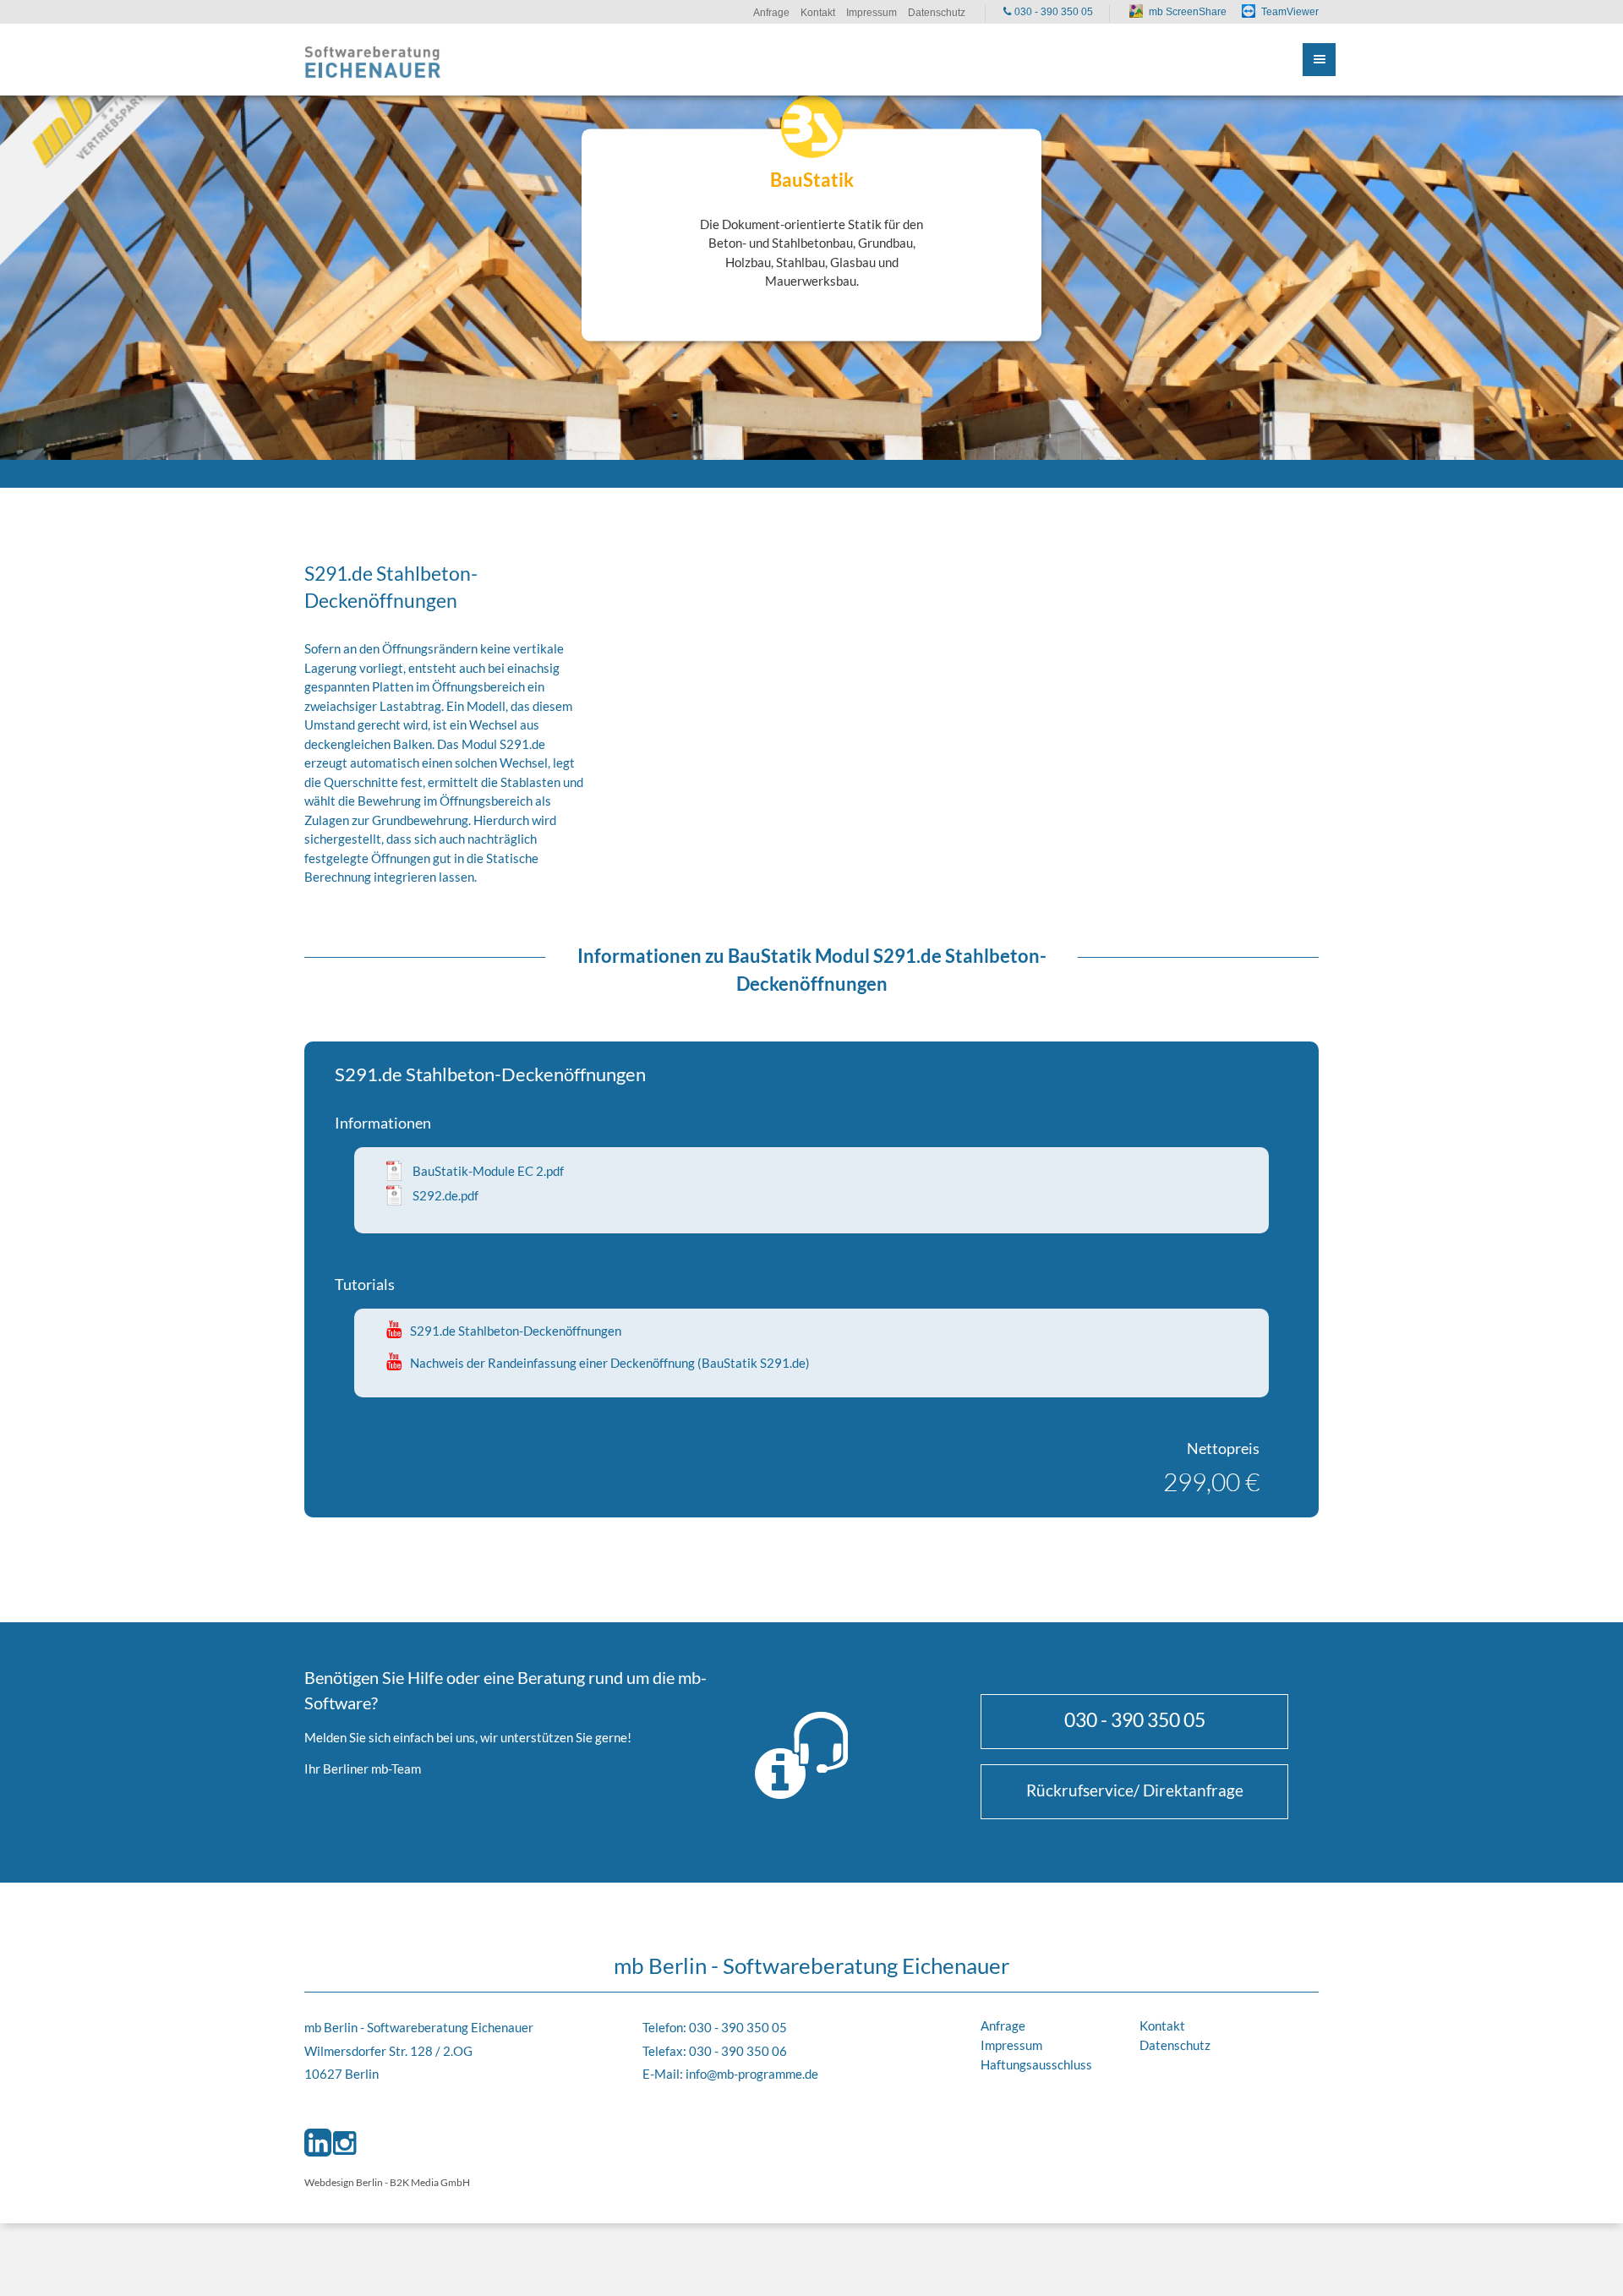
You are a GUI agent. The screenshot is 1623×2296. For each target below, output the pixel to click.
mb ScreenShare (1188, 12)
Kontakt (1162, 2025)
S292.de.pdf (445, 1195)
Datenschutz (1175, 2045)
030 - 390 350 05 (1135, 1719)
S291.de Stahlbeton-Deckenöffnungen (516, 1331)
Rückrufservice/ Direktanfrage (1135, 1790)
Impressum (1011, 2045)
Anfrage (1003, 2025)
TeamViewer (1290, 12)
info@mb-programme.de (752, 2074)
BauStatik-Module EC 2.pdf (488, 1171)
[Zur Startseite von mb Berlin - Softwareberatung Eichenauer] (373, 60)
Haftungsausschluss (1036, 2064)
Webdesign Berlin (344, 2182)
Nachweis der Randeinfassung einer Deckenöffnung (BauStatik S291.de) (610, 1363)
